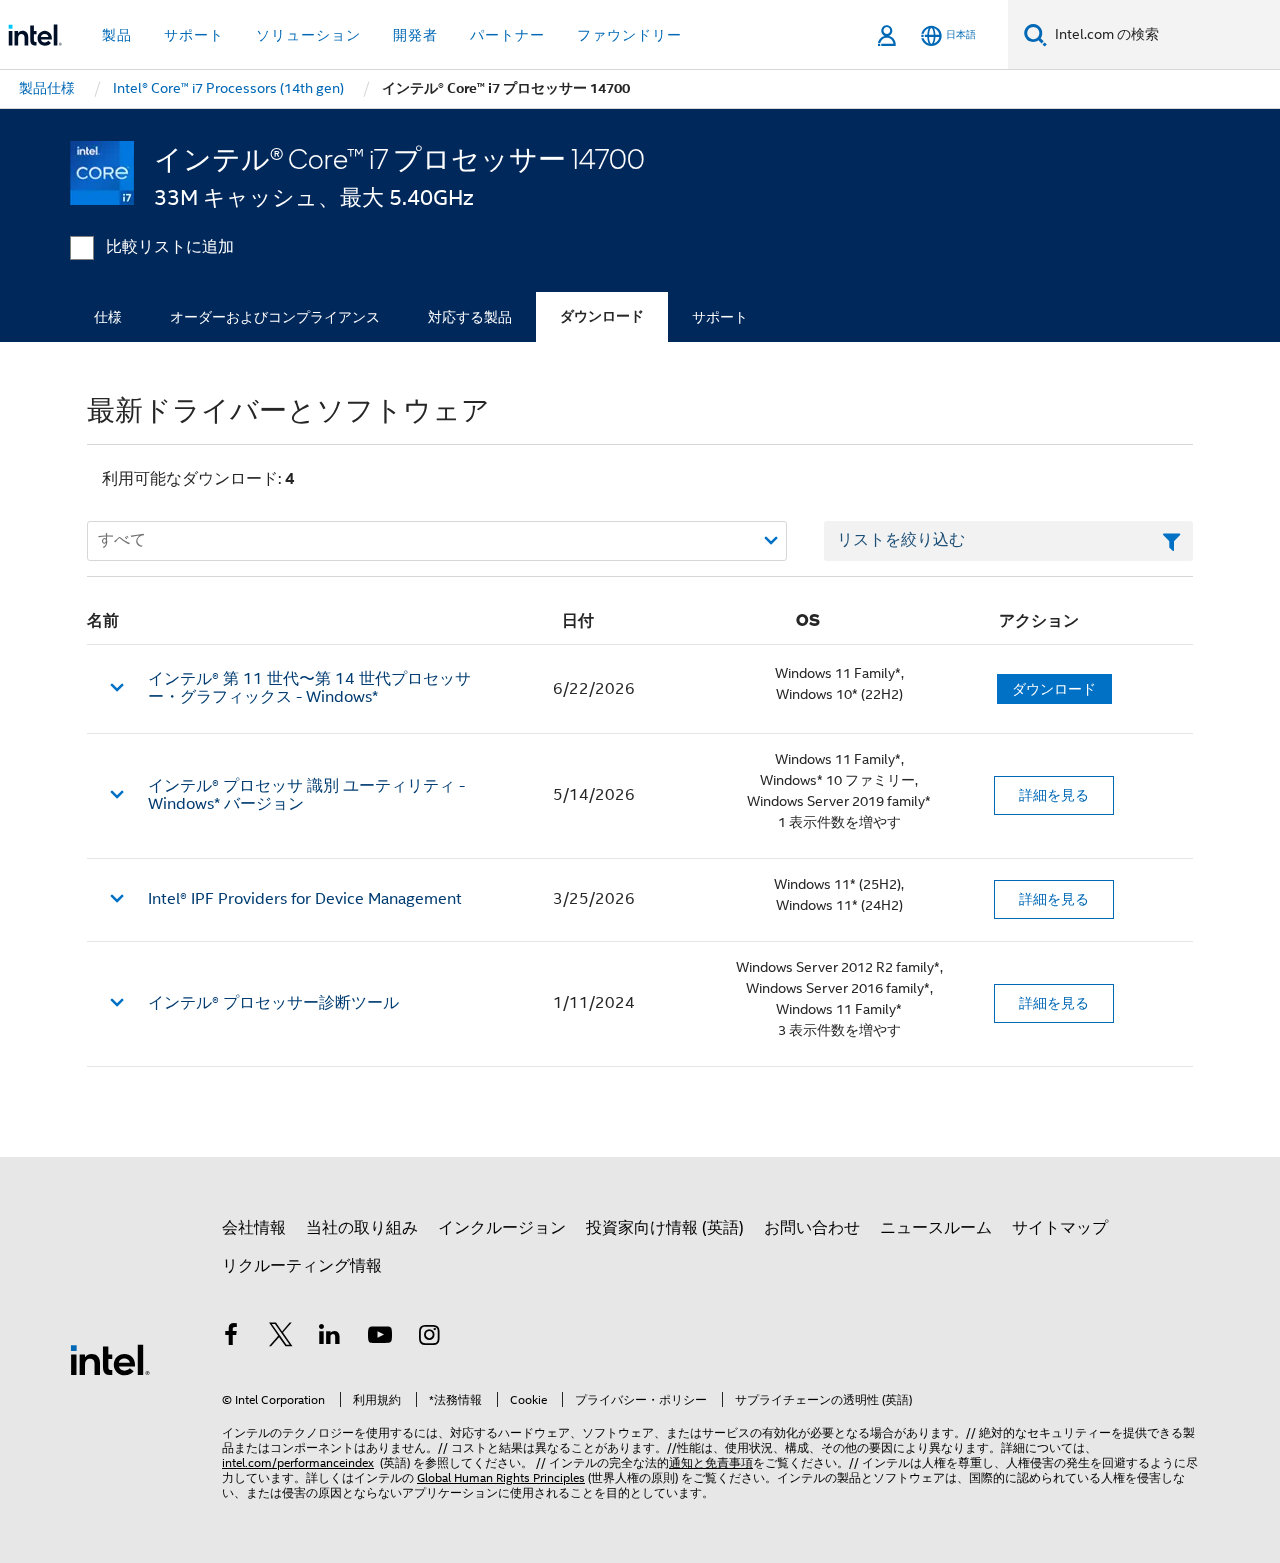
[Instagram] (429, 1338)
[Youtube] (380, 1338)
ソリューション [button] (308, 35)
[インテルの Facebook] (231, 1338)
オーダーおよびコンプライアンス (275, 317)
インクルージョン (502, 1228)
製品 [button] (117, 35)
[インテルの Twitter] (281, 1338)
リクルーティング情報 (302, 1266)
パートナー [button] (507, 35)
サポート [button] (194, 35)
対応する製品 (470, 317)
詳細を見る (1054, 795)
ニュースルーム (936, 1228)
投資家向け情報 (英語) (665, 1228)
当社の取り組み (362, 1228)
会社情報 (254, 1228)
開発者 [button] (415, 35)
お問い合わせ (812, 1228)
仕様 (108, 317)
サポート (720, 317)
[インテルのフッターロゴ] (110, 1359)
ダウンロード (602, 316)
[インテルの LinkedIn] (330, 1338)
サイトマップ (1060, 1228)
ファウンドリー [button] (629, 35)
